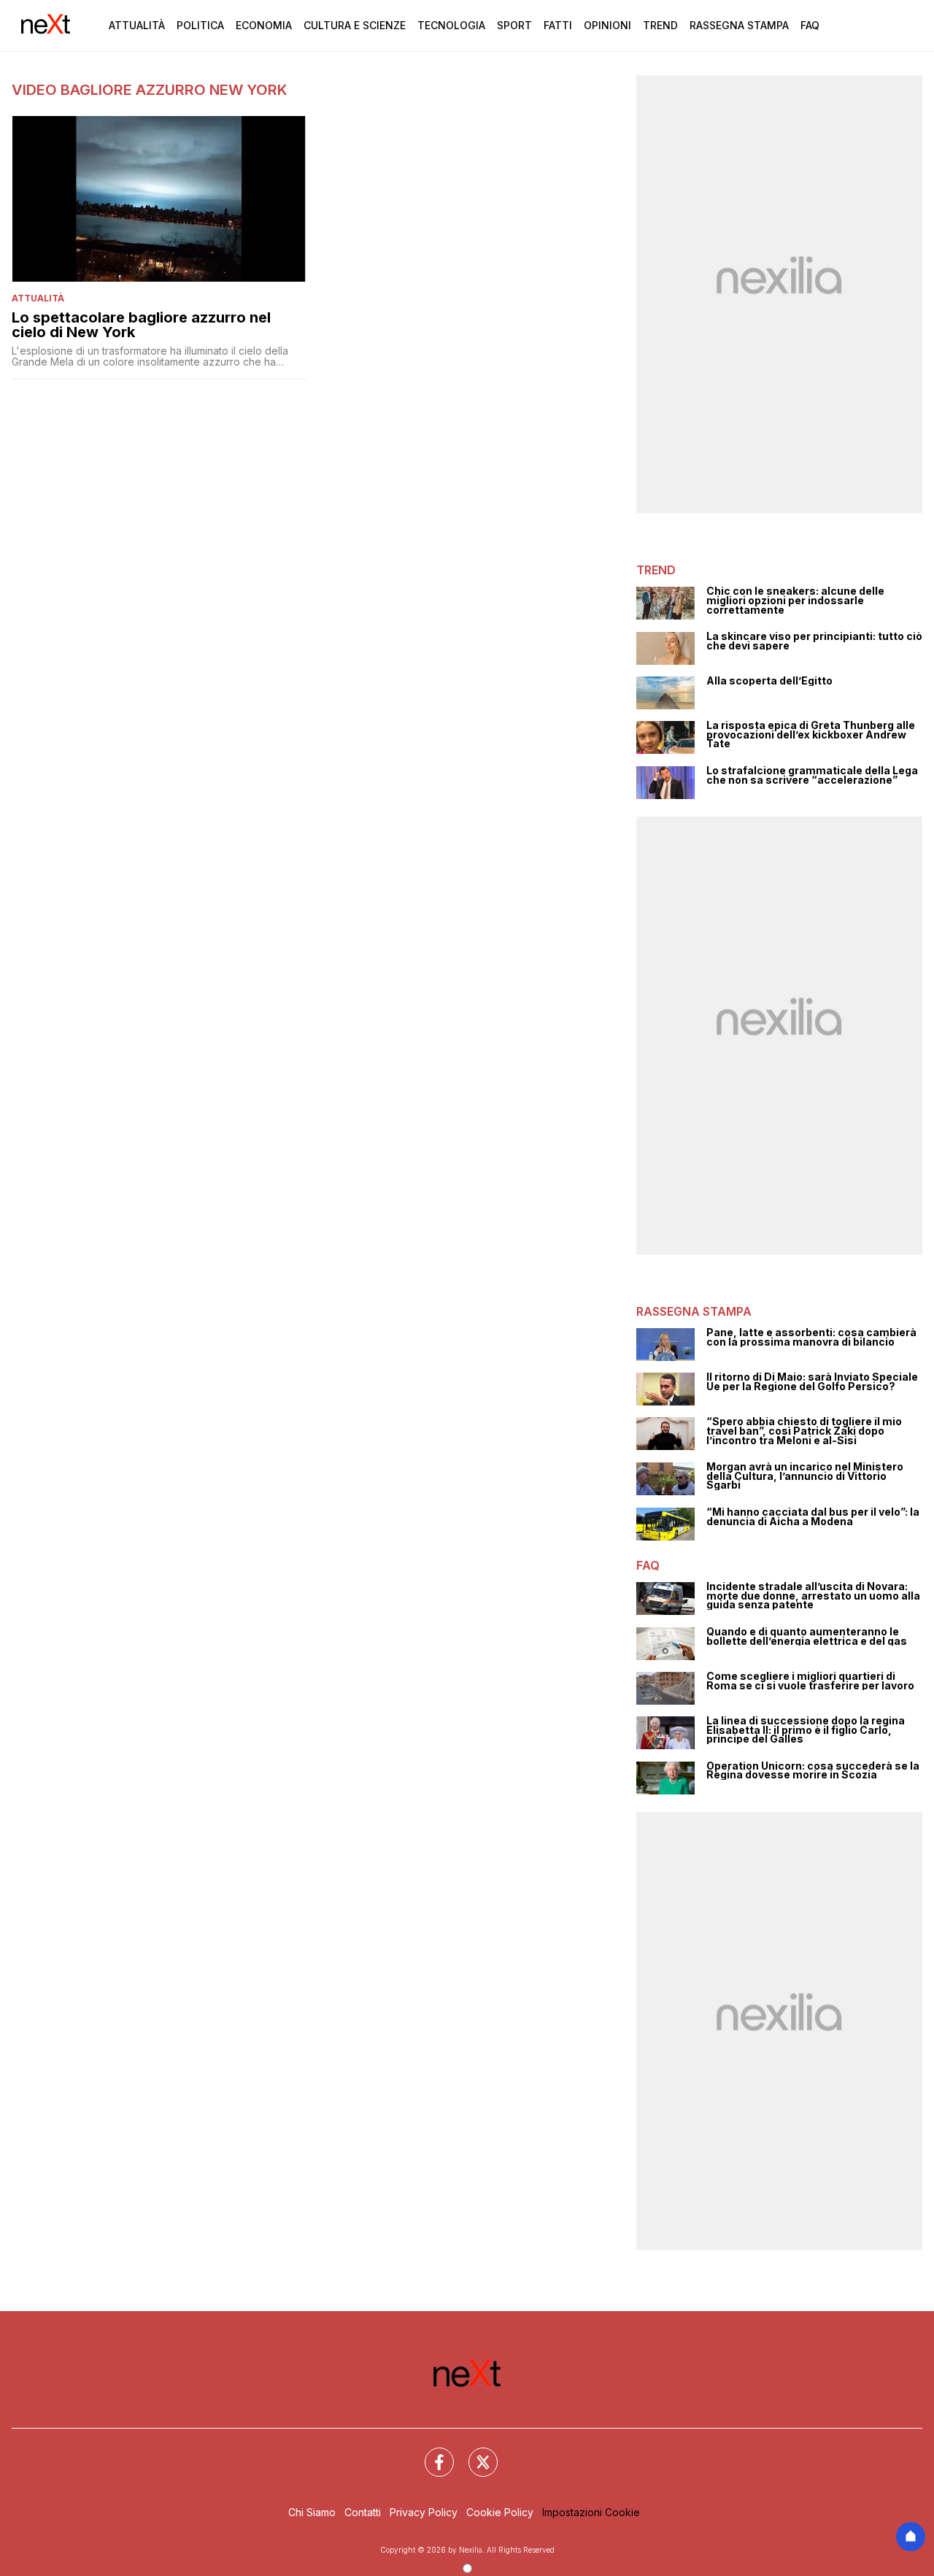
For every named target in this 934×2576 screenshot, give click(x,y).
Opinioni (607, 25)
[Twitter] (474, 2453)
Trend (660, 25)
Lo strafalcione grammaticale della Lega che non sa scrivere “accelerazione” (812, 775)
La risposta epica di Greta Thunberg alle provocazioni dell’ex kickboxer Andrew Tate (811, 735)
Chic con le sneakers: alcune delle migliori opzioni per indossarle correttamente (795, 601)
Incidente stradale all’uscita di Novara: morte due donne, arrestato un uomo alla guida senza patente (813, 1596)
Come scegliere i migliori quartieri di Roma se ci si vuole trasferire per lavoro (810, 1681)
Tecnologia (451, 25)
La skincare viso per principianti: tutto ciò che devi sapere (814, 641)
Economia (264, 25)
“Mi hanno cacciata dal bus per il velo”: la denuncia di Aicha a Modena (813, 1517)
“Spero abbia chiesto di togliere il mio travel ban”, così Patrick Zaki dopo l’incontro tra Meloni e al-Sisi (804, 1431)
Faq (810, 25)
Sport (514, 25)
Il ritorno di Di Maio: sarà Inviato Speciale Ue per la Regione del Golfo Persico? (812, 1382)
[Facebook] (431, 2453)
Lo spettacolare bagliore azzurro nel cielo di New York (141, 325)
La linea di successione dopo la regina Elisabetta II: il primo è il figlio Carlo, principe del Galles (806, 1730)
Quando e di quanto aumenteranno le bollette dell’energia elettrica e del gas (807, 1636)
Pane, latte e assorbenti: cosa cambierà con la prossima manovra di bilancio (811, 1337)
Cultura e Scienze (355, 25)
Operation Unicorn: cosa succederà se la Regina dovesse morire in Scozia (813, 1771)
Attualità (137, 25)
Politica (200, 25)
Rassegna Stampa (739, 25)
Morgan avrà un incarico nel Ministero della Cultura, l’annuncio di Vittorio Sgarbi (805, 1476)
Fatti (558, 25)
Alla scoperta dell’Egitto (769, 681)
